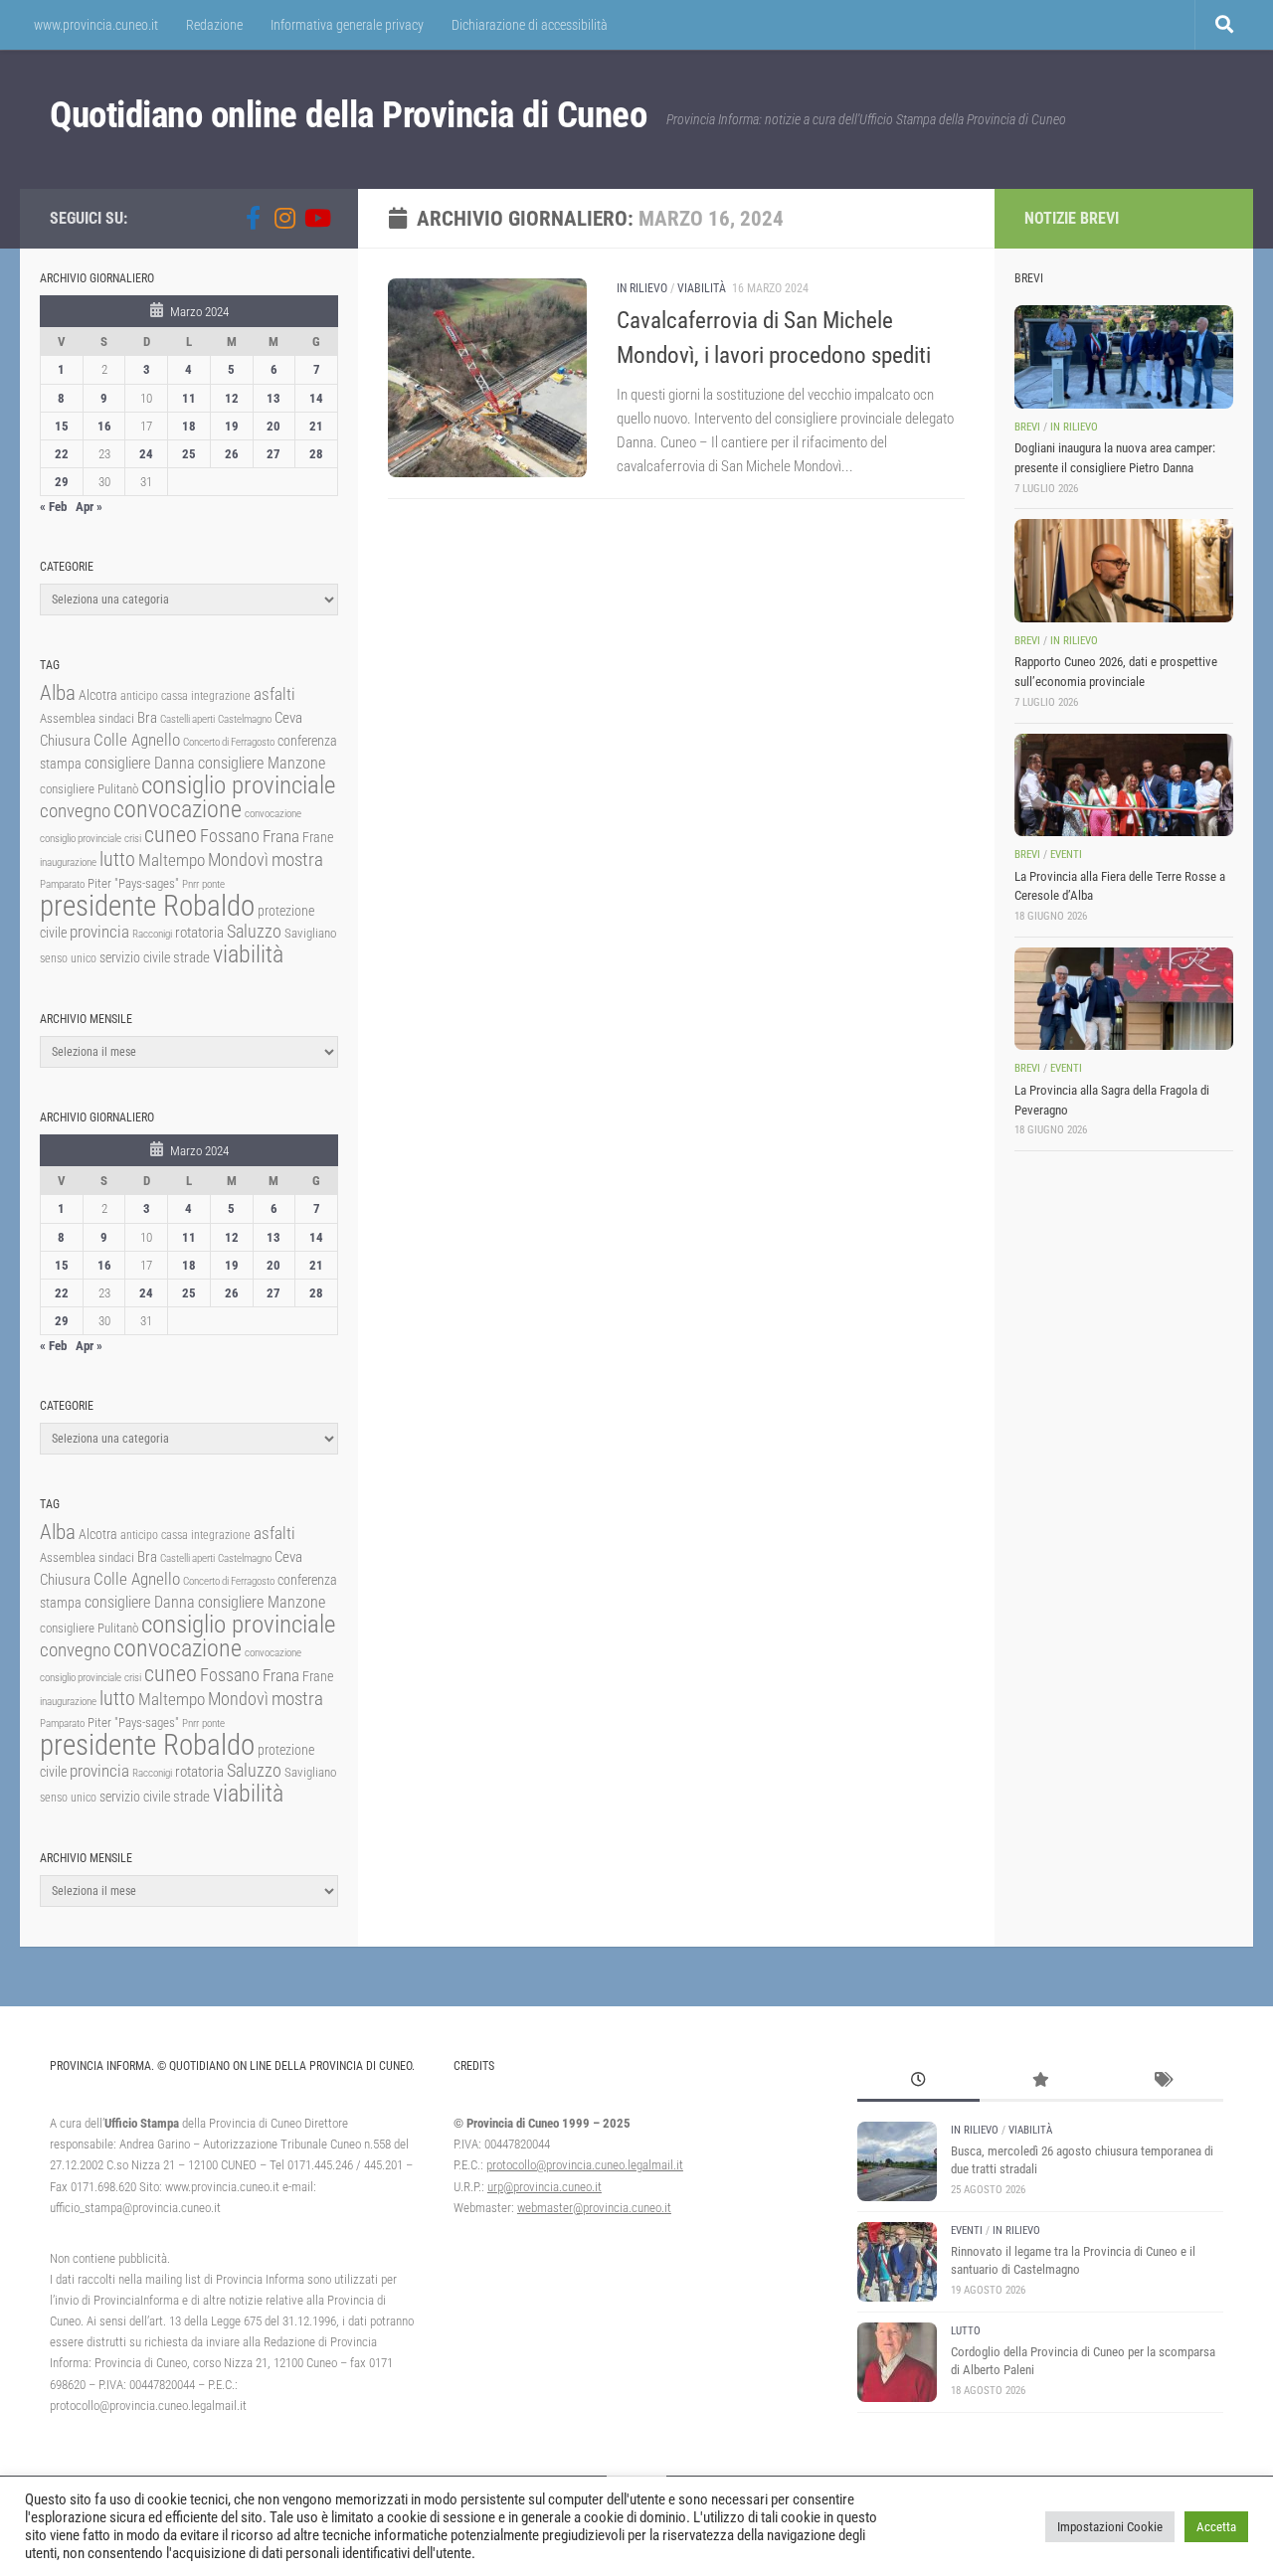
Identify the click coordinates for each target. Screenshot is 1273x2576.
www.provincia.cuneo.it (96, 25)
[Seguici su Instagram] (284, 218)
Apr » (89, 507)
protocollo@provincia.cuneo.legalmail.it (585, 2165)
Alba (58, 692)
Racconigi (152, 934)
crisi (133, 839)
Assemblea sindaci (87, 718)
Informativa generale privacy (347, 25)
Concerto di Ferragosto (229, 742)
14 (316, 398)
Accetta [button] (1216, 2527)
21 (316, 426)
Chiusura (65, 741)
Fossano (230, 836)
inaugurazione (68, 862)
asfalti (274, 694)
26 (232, 454)
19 (232, 426)
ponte (213, 884)
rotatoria (199, 933)
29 (62, 482)
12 (232, 398)
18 (189, 426)
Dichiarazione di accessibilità (530, 25)
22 (62, 454)
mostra (297, 859)
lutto (117, 859)
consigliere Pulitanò (89, 789)
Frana (281, 836)
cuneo (171, 835)
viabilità (248, 954)
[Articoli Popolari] (1041, 2082)
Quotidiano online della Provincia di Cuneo (348, 115)
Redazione (214, 25)
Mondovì (238, 859)
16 (104, 426)
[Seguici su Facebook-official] (253, 218)
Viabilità (702, 288)
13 (273, 398)
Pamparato (62, 884)
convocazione (178, 809)
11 (189, 398)
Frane (318, 838)
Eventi (1066, 855)
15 (62, 426)
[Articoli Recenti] (918, 2082)
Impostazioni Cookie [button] (1110, 2527)
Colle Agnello (137, 740)
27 (273, 454)
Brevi (1027, 427)
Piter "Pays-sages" (133, 883)
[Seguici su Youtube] (316, 218)
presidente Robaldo (147, 906)
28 (316, 454)
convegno (75, 811)
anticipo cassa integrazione (185, 696)
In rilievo (642, 288)
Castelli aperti (187, 719)
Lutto (966, 2331)
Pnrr (190, 884)
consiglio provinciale (238, 785)
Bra (147, 718)
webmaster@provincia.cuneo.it (594, 2208)
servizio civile (135, 958)
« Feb (53, 507)
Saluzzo (254, 932)
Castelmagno (245, 719)
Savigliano (310, 933)
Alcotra (98, 695)
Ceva (288, 718)
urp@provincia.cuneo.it (545, 2187)
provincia (99, 932)
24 (146, 454)
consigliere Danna (140, 763)
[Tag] (1162, 2082)
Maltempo (172, 860)
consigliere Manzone (262, 763)
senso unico (68, 958)
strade (191, 957)
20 (273, 426)
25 (189, 454)
